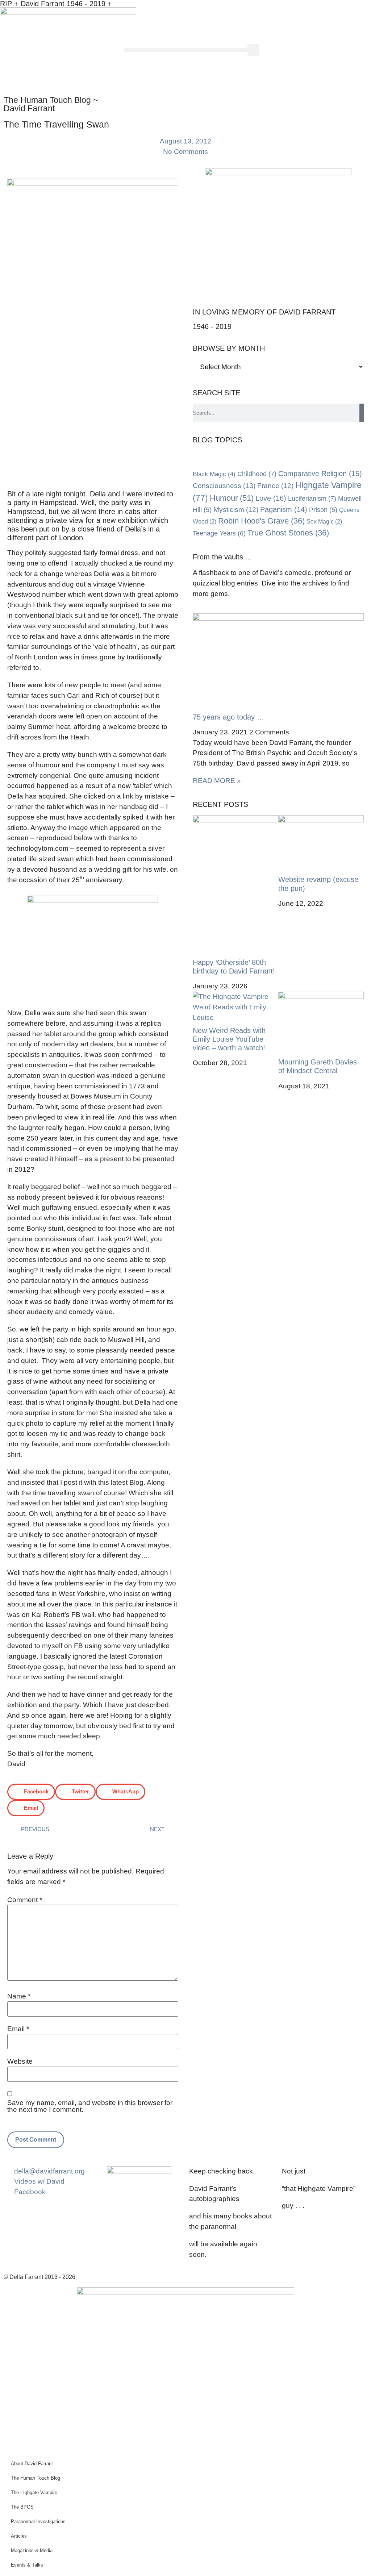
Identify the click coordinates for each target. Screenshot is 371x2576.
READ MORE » (217, 781)
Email (18, 2029)
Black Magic (214, 474)
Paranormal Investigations (38, 2521)
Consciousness (224, 485)
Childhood (257, 474)
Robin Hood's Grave (261, 521)
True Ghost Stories (288, 533)
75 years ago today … (228, 717)
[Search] (362, 413)
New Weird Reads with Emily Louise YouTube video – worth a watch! (229, 1039)
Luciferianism (312, 499)
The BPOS (22, 2507)
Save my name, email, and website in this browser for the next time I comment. (90, 2106)
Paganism (284, 509)
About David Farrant (32, 2464)
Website (20, 2061)
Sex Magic (324, 522)
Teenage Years (219, 533)
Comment (25, 1900)
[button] (185, 50)
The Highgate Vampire (34, 2492)
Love (271, 498)
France (275, 486)
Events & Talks (27, 2565)
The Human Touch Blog (36, 2478)
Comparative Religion (320, 474)
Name (19, 1996)
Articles (19, 2536)
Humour (232, 498)
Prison (323, 510)
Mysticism (236, 510)
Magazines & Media (32, 2550)
